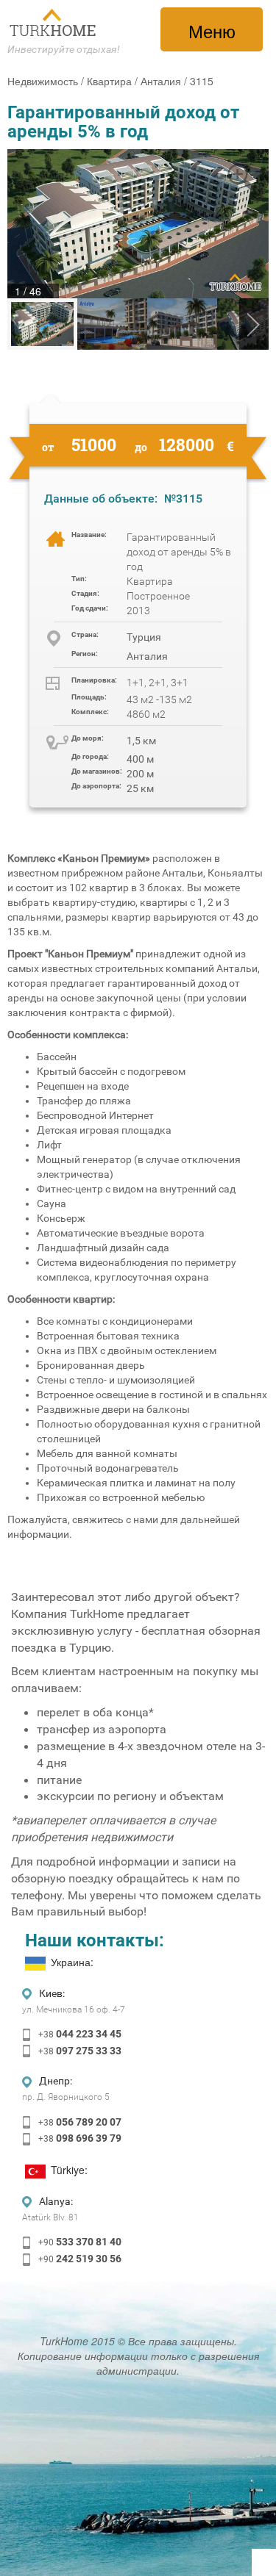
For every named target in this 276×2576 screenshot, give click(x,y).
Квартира (109, 81)
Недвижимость (43, 81)
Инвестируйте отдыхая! (64, 49)
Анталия (161, 81)
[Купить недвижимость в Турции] (54, 23)
